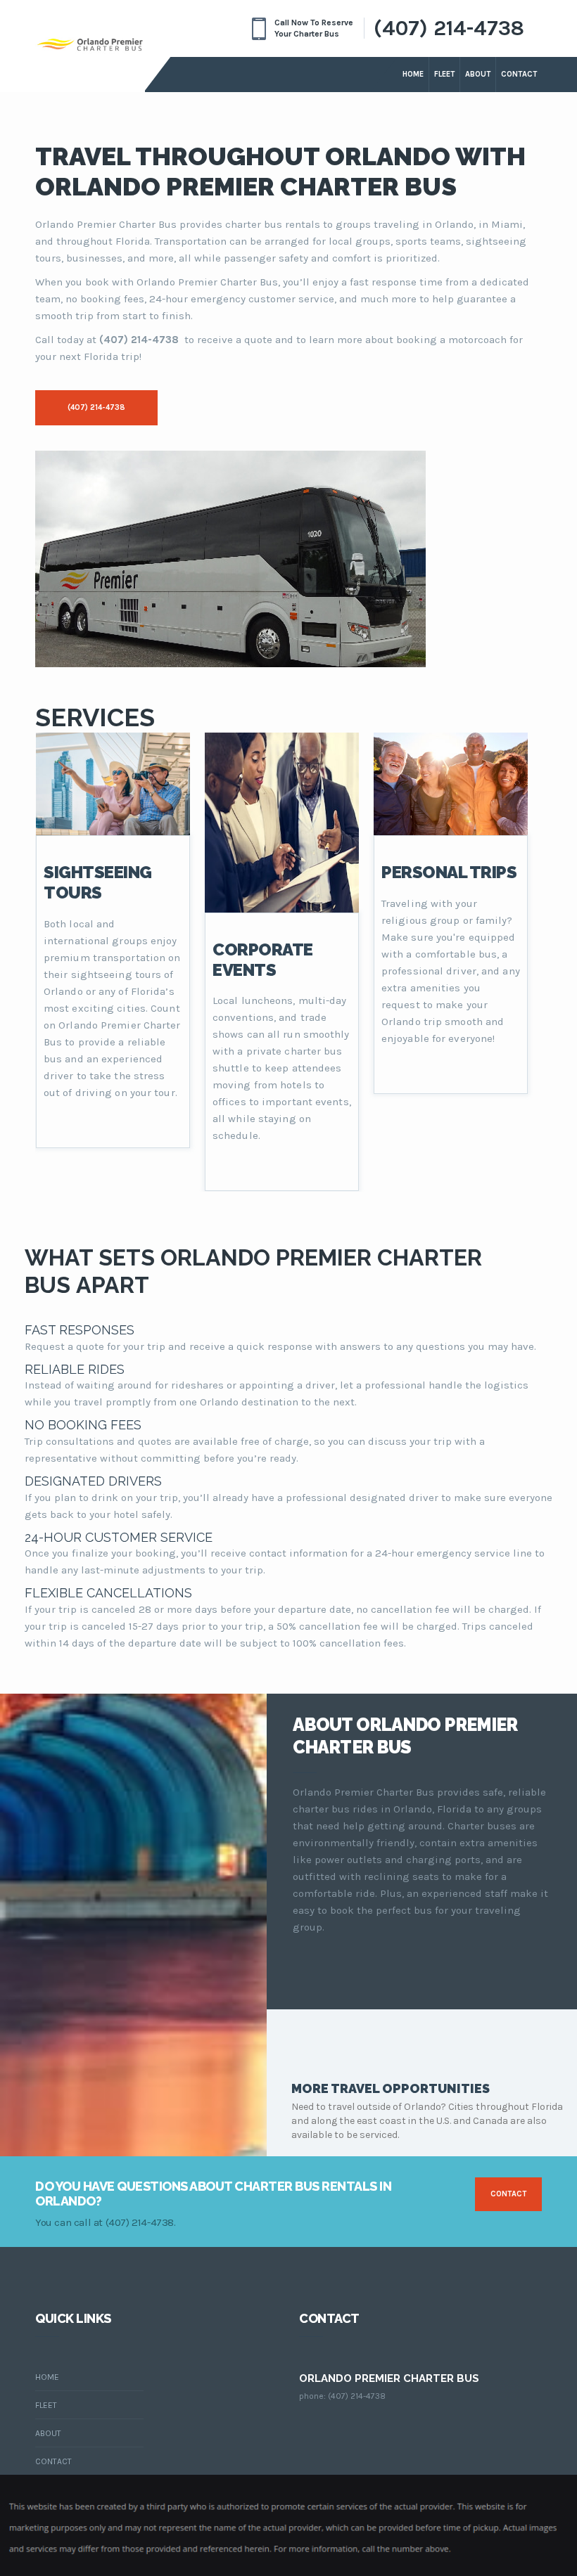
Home (413, 74)
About (478, 74)
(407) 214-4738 (449, 28)
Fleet (444, 74)
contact (508, 2194)
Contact (519, 74)
